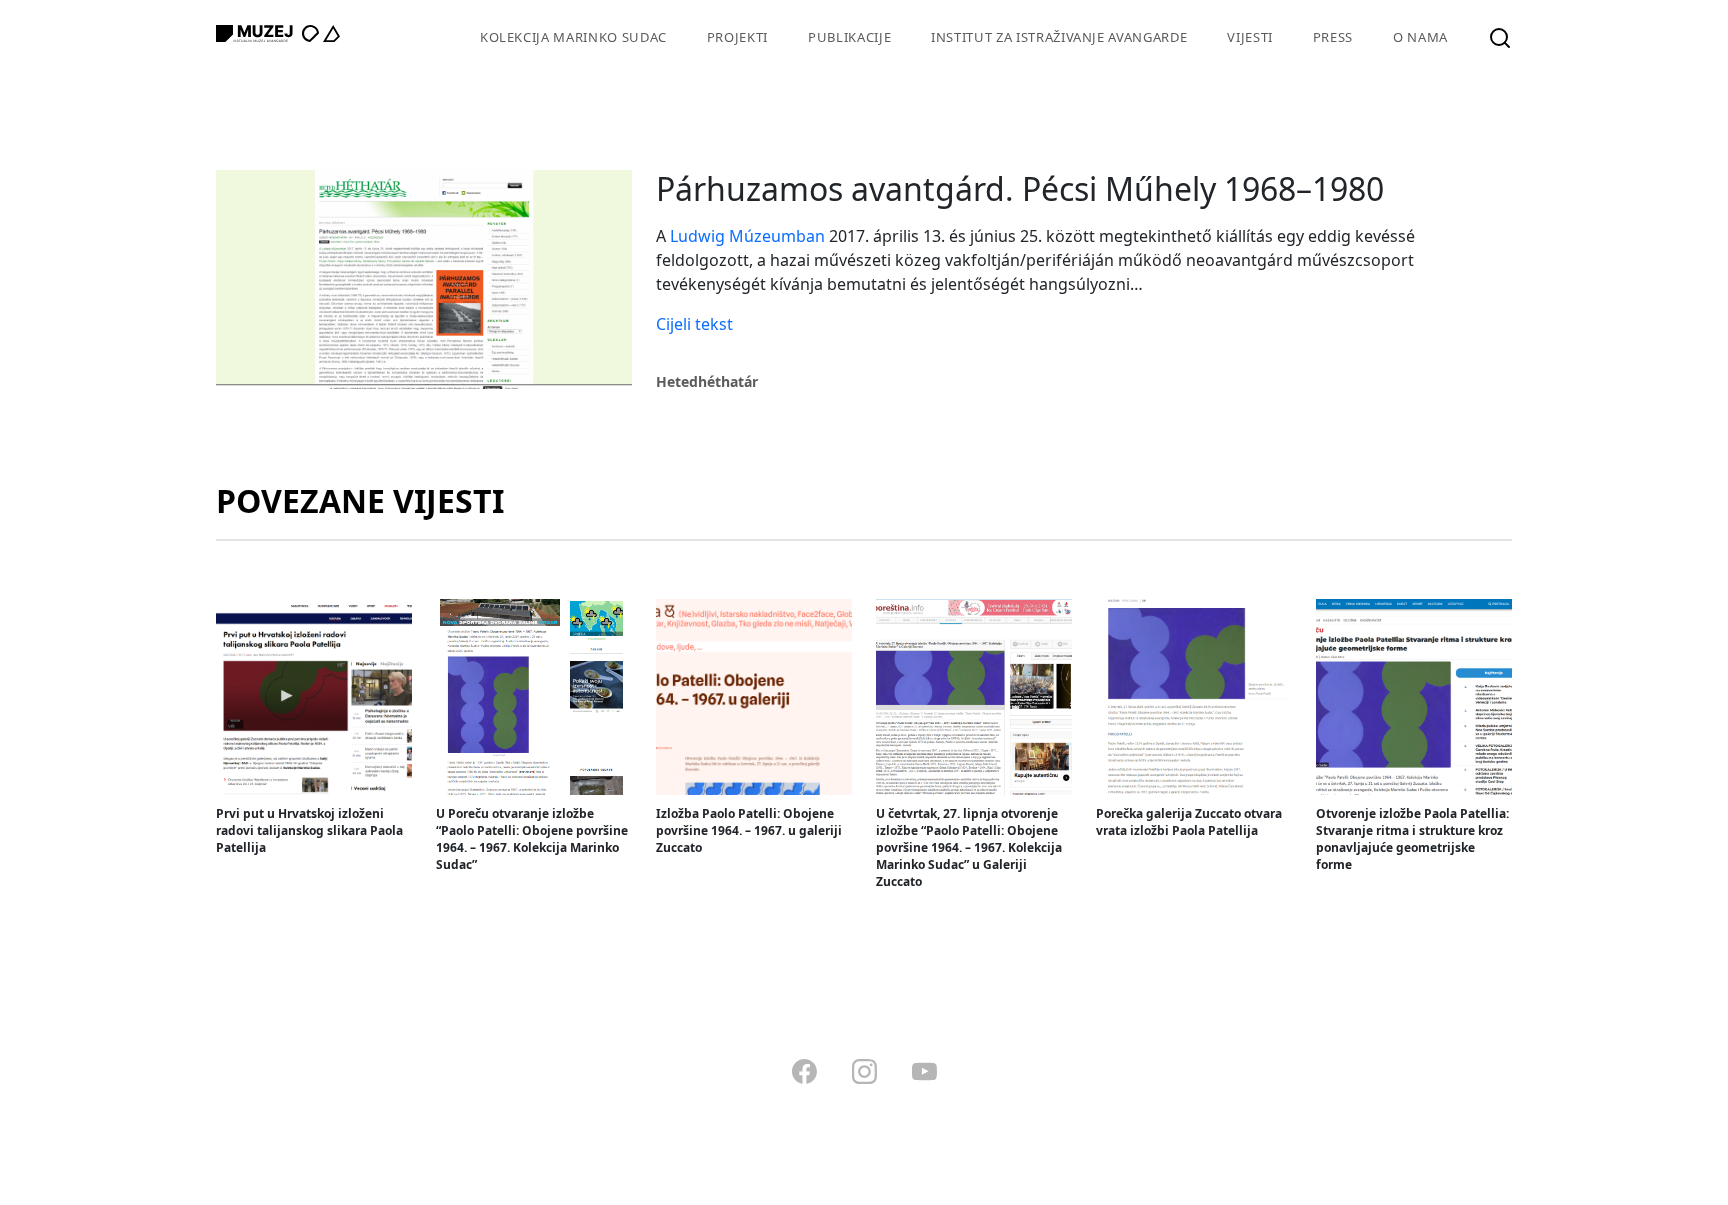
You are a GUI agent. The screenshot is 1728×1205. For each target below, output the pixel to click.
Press (1333, 37)
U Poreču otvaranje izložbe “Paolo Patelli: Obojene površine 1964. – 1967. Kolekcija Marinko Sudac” (532, 839)
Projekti (737, 37)
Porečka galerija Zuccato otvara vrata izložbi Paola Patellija (1189, 822)
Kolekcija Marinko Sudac (573, 37)
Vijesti (1250, 37)
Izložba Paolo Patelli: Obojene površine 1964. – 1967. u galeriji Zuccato (749, 830)
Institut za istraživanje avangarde (1059, 37)
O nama (1420, 37)
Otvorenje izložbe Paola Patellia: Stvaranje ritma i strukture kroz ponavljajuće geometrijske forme (1412, 839)
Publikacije (849, 37)
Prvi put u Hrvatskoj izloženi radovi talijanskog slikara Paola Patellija (309, 830)
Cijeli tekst (694, 324)
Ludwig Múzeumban (747, 236)
